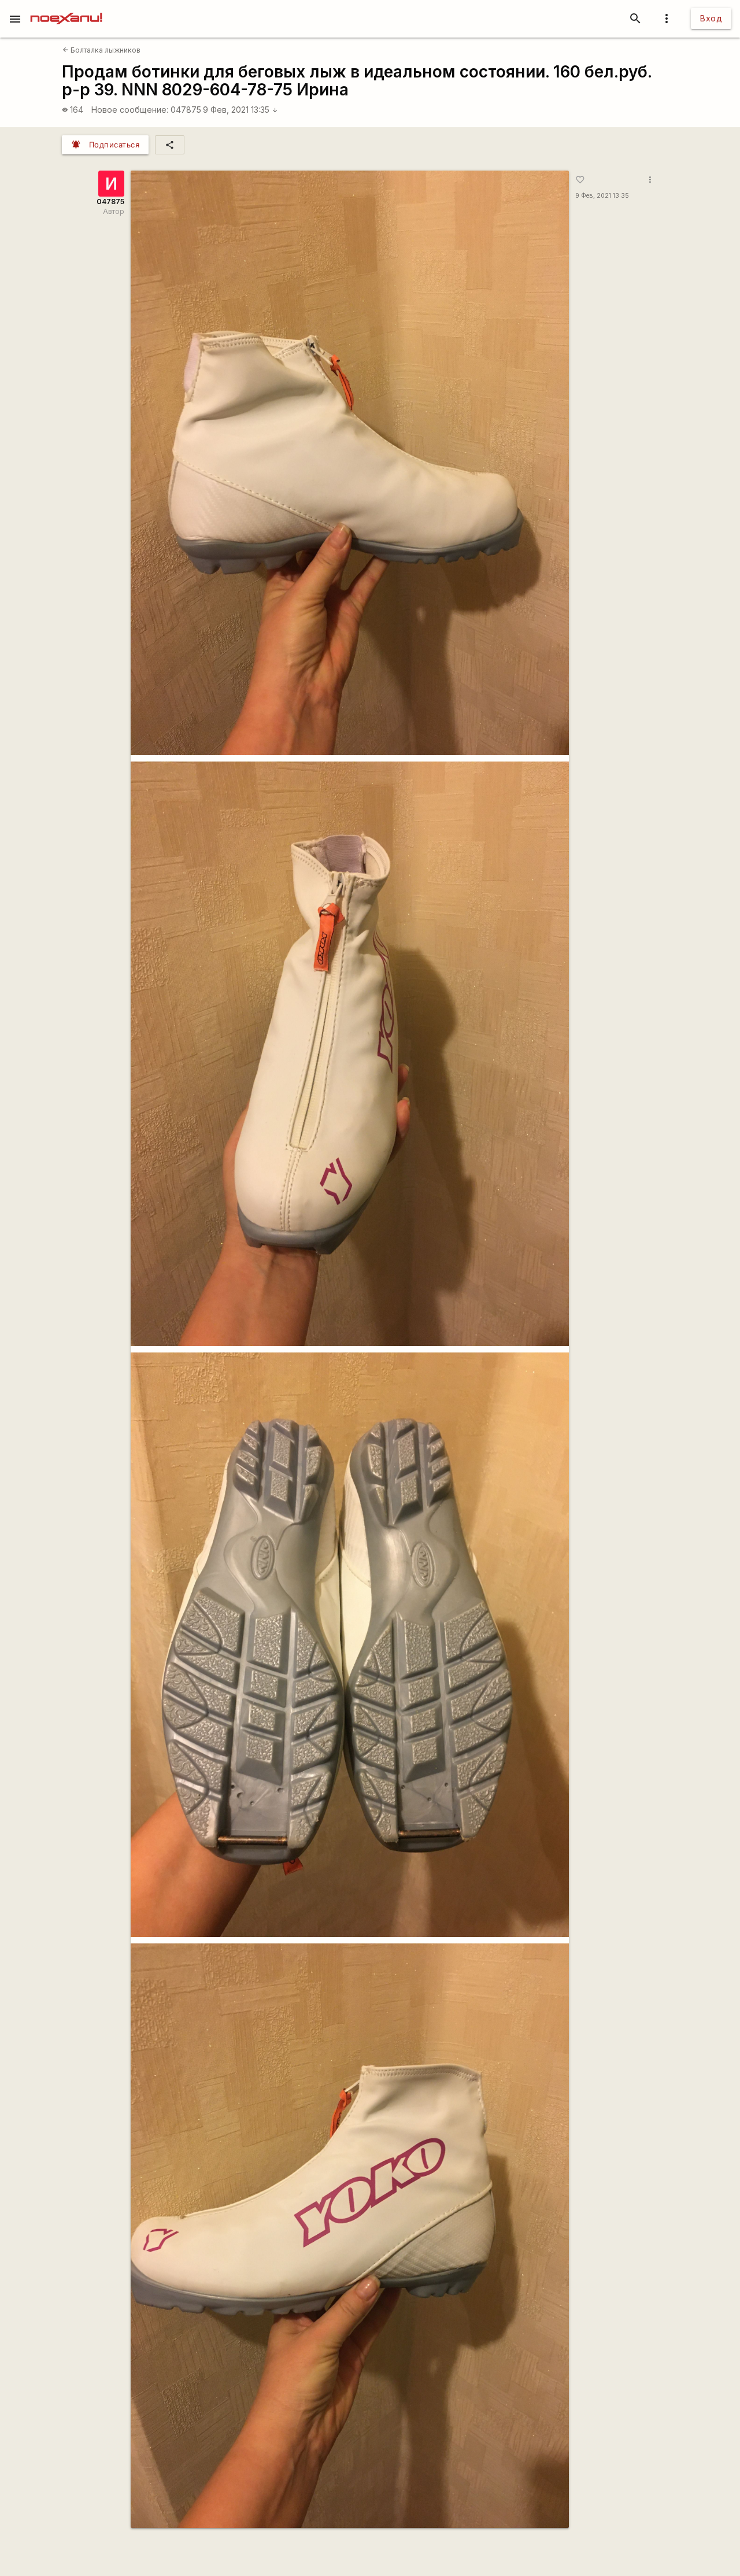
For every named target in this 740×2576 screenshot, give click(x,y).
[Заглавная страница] (66, 8)
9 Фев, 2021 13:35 (240, 110)
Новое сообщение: (130, 110)
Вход (711, 18)
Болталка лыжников (101, 50)
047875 (186, 110)
